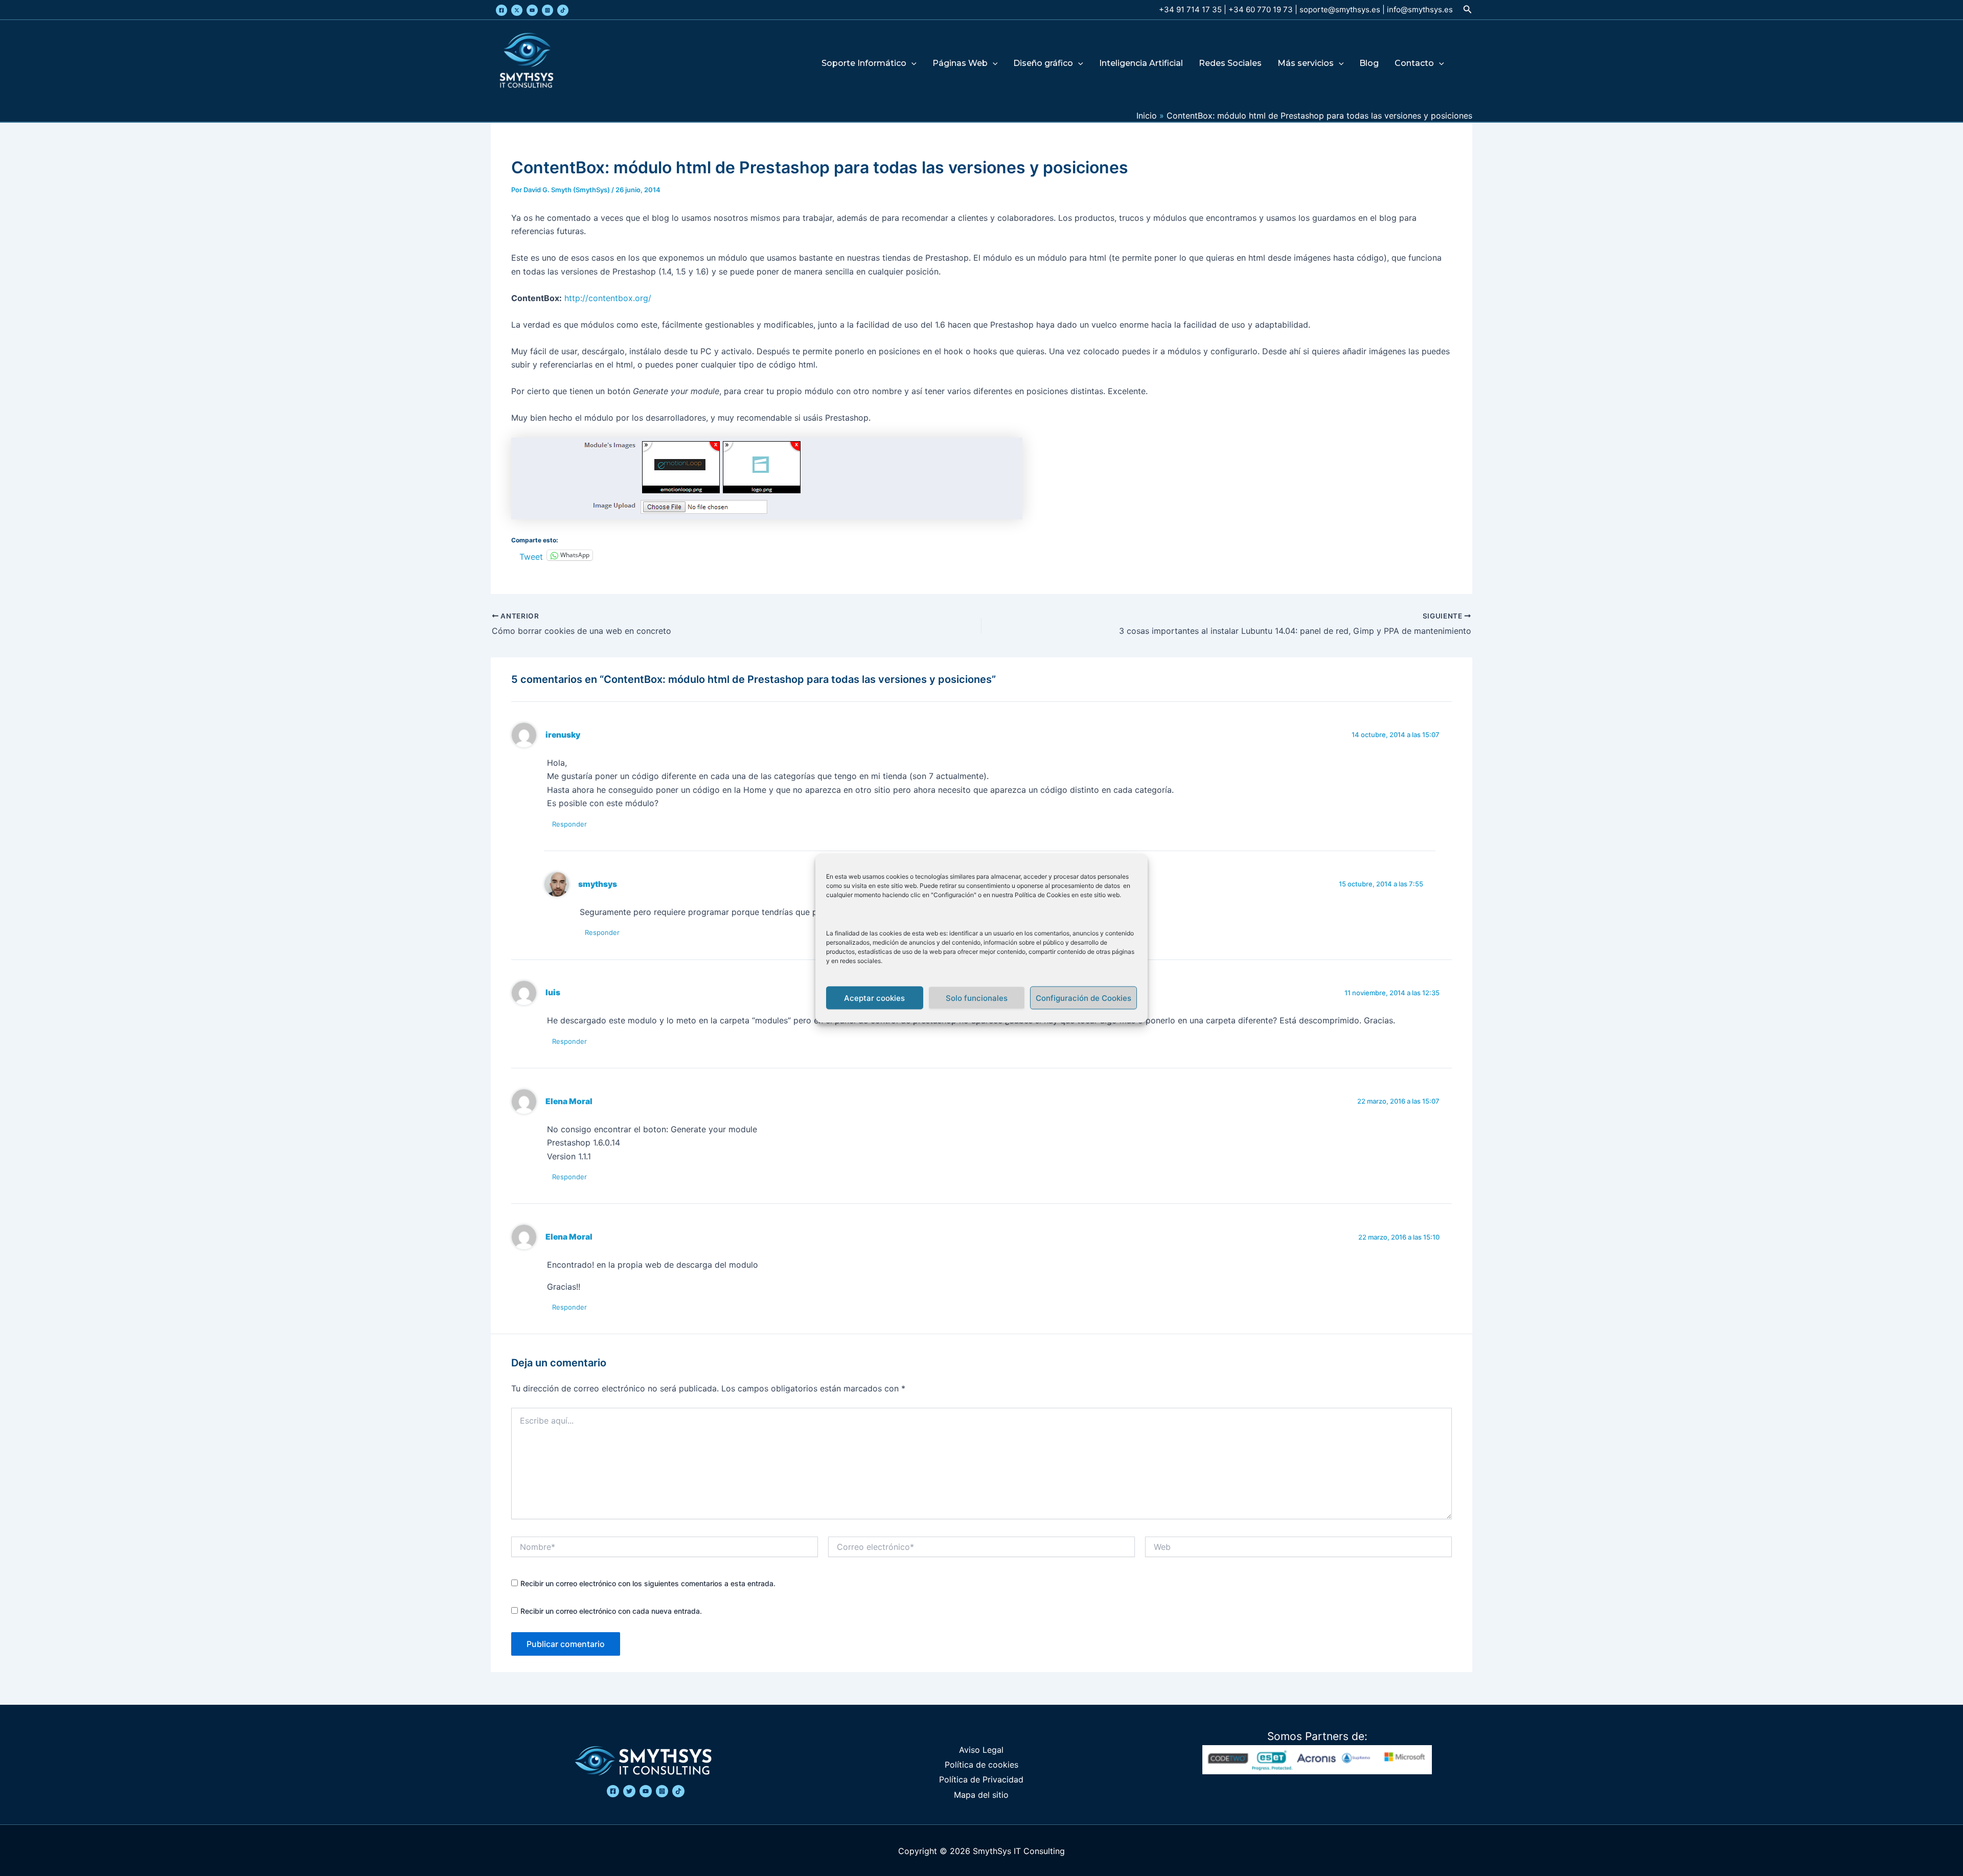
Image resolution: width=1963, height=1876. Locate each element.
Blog (1369, 64)
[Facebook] (501, 10)
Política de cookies (981, 1765)
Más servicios (1306, 64)
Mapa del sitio (981, 1795)
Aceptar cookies (874, 998)
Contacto (1414, 64)
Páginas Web (960, 64)
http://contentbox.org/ (608, 298)
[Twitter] (517, 10)
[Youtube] (532, 10)
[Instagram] (547, 10)
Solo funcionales (977, 998)
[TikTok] (563, 10)
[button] (1468, 9)
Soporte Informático (864, 64)
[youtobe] (646, 1791)
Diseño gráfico (1043, 64)
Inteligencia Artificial (1141, 64)
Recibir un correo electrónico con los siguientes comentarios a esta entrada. (648, 1583)
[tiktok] (678, 1791)
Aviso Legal (981, 1750)
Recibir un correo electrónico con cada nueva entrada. (611, 1611)
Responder (569, 824)
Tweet (531, 555)
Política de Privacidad (981, 1779)
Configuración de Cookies (1083, 998)
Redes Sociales (1230, 64)
